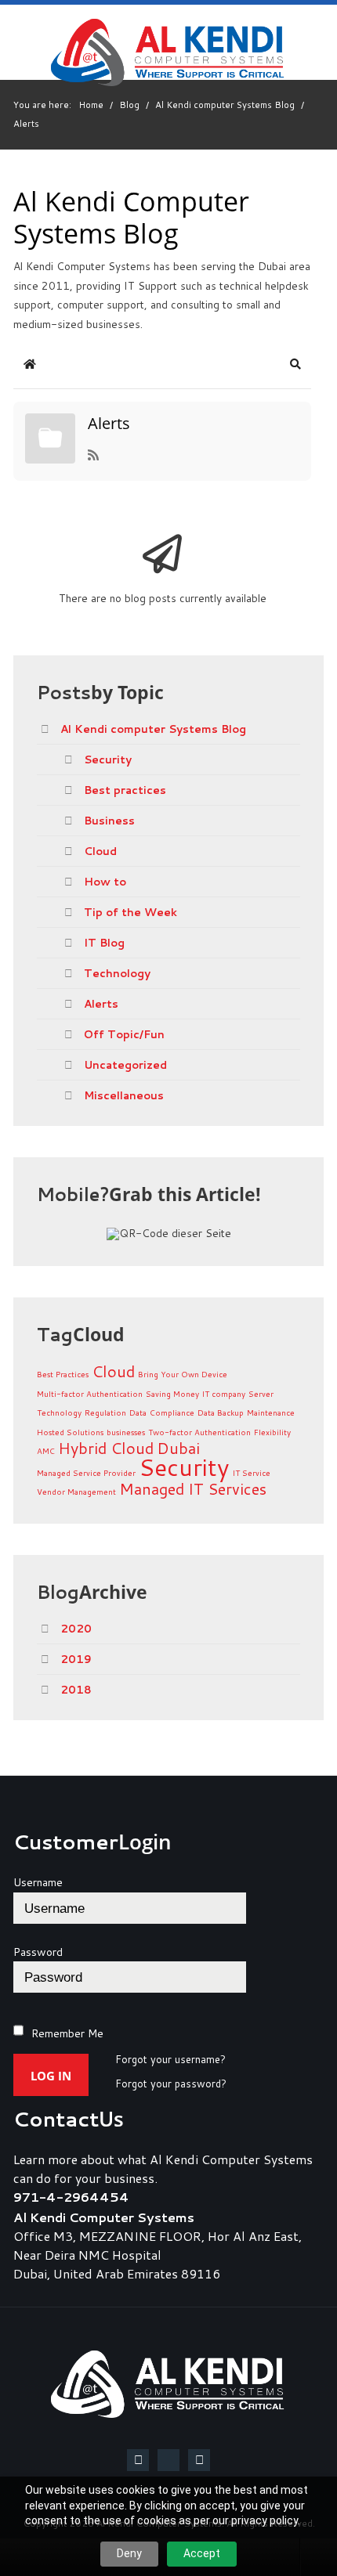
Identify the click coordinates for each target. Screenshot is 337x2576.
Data (138, 1412)
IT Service (252, 1473)
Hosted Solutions (70, 1432)
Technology (117, 973)
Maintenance (271, 1412)
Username (38, 1882)
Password (38, 1952)
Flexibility (272, 1432)
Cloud (100, 851)
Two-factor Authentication (199, 1432)
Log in (51, 2076)
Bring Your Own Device (183, 1374)
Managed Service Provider (86, 1473)
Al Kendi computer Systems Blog (153, 729)
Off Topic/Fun (124, 1034)
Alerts (109, 424)
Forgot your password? (171, 2084)
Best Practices (63, 1374)
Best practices (125, 790)
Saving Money (172, 1394)
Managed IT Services (193, 1488)
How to (105, 882)
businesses (126, 1432)
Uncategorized (125, 1065)
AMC (46, 1451)
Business (109, 821)
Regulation (105, 1412)
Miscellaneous (124, 1095)
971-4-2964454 (71, 2197)
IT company (224, 1394)
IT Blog (104, 943)
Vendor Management (76, 1492)
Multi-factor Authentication (90, 1394)
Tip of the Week (130, 912)
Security (108, 759)
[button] (295, 364)
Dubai (178, 1448)
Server (261, 1394)
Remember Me (67, 2033)
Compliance (172, 1412)
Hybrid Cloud (106, 1448)
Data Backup (221, 1412)
